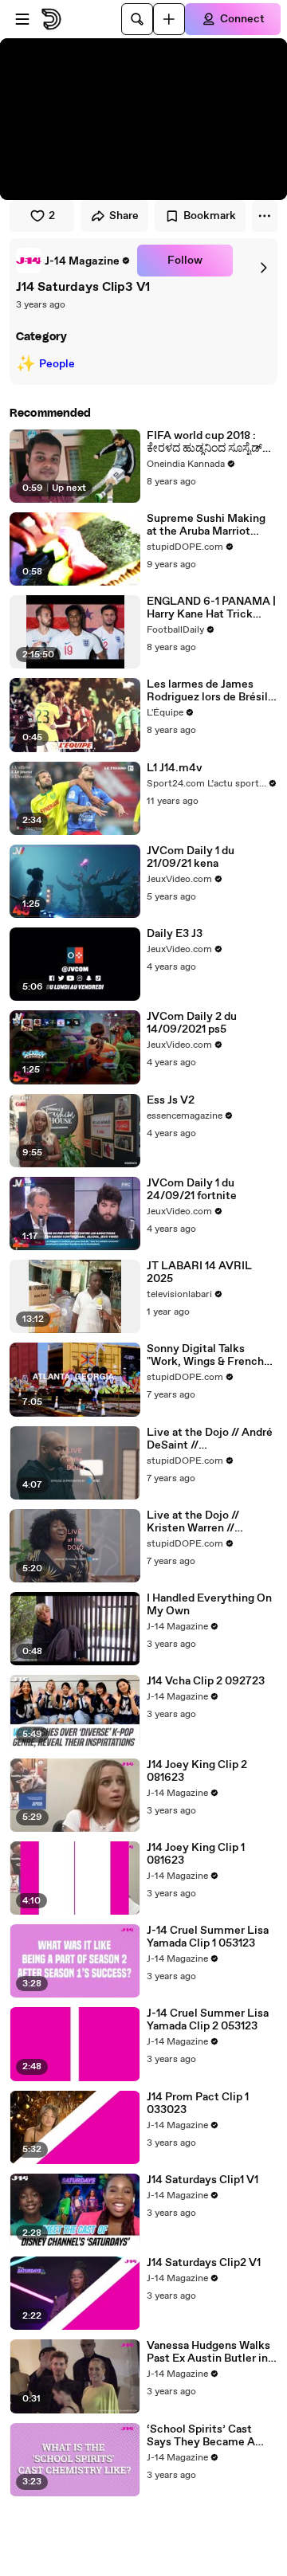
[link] (73, 261)
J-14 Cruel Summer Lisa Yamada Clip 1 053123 (208, 1937)
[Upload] (169, 19)
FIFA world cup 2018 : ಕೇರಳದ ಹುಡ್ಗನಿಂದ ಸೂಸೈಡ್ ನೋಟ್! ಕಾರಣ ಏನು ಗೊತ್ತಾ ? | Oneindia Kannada (211, 442)
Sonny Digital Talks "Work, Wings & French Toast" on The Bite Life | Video (208, 1355)
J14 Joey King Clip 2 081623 (197, 1771)
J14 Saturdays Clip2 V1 (204, 2263)
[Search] (137, 19)
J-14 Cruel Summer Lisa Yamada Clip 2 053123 (208, 2020)
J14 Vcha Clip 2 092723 (206, 1681)
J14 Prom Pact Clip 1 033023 (198, 2104)
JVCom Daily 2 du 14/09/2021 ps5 (192, 1023)
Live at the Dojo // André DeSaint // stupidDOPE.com (210, 1439)
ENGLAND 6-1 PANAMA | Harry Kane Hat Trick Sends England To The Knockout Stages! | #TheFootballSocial (211, 608)
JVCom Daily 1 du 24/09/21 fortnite (192, 1190)
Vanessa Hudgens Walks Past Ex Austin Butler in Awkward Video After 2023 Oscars (208, 2352)
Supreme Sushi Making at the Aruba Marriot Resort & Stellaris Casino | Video (210, 525)
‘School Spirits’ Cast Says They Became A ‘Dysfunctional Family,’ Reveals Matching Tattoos (206, 2436)
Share (124, 216)
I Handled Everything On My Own (209, 1605)
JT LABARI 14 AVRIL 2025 (199, 1272)
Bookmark (210, 216)
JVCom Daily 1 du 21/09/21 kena (191, 857)
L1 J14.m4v (175, 768)
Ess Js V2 (171, 1100)
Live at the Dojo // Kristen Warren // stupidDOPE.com (193, 1522)
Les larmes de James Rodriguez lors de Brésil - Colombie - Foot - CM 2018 (211, 691)
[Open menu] (22, 19)
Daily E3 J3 (175, 934)
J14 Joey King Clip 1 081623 (196, 1854)
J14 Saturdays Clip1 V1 (202, 2180)
